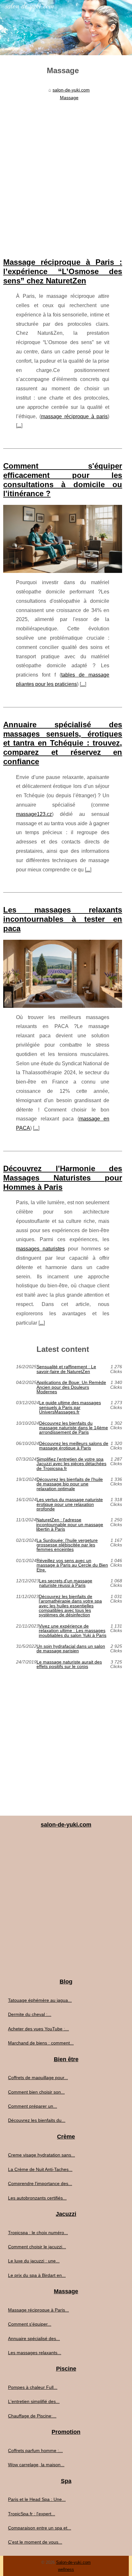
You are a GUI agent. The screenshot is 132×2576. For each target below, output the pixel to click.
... (19, 425)
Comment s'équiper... (30, 2324)
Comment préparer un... (33, 2106)
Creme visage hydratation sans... (41, 2155)
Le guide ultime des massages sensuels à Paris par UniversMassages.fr (70, 1407)
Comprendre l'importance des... (40, 2183)
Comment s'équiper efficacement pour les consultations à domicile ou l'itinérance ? (63, 480)
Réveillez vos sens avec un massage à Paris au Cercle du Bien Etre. (72, 1565)
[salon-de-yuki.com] (66, 28)
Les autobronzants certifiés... (37, 2198)
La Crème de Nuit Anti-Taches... (40, 2169)
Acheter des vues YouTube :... (38, 2029)
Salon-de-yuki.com (73, 2562)
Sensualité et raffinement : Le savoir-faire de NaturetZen (66, 1369)
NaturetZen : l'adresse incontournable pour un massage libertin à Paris (70, 1524)
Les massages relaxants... (35, 2353)
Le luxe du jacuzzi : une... (34, 2261)
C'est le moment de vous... (35, 2542)
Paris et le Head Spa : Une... (37, 2499)
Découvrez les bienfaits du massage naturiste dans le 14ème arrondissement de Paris (74, 1428)
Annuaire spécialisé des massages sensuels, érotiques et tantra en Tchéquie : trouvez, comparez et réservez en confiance (63, 743)
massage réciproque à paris (74, 416)
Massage (69, 98)
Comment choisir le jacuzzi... (37, 2247)
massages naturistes (40, 1249)
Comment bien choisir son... (36, 2092)
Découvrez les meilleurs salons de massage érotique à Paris (74, 1446)
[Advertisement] (66, 172)
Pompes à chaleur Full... (33, 2387)
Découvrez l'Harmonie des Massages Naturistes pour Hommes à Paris (63, 1178)
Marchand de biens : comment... (41, 2043)
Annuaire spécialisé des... (34, 2338)
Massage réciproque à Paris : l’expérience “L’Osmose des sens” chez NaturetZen (63, 271)
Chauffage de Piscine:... (32, 2416)
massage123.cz (34, 814)
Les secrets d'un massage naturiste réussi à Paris (66, 1583)
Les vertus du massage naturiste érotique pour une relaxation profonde (70, 1504)
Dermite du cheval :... (30, 2014)
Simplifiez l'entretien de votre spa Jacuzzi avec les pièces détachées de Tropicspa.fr (71, 1464)
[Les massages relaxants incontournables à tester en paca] (63, 974)
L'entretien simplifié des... (34, 2401)
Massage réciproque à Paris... (38, 2310)
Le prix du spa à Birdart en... (37, 2275)
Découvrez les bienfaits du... (37, 2120)
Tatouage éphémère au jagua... (40, 2000)
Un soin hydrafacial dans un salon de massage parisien (71, 1649)
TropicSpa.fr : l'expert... (32, 2514)
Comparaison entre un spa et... (40, 2528)
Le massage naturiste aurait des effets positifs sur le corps (69, 1664)
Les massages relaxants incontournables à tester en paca (63, 919)
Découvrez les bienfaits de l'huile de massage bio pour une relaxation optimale (70, 1484)
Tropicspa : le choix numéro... (38, 2233)
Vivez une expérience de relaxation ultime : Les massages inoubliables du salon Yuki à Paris (73, 1631)
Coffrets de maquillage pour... (38, 2078)
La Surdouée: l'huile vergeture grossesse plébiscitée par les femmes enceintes (67, 1545)
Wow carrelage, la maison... (36, 2465)
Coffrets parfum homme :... (35, 2451)
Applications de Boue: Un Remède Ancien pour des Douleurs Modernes (71, 1387)
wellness (66, 2569)
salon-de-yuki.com (71, 90)
